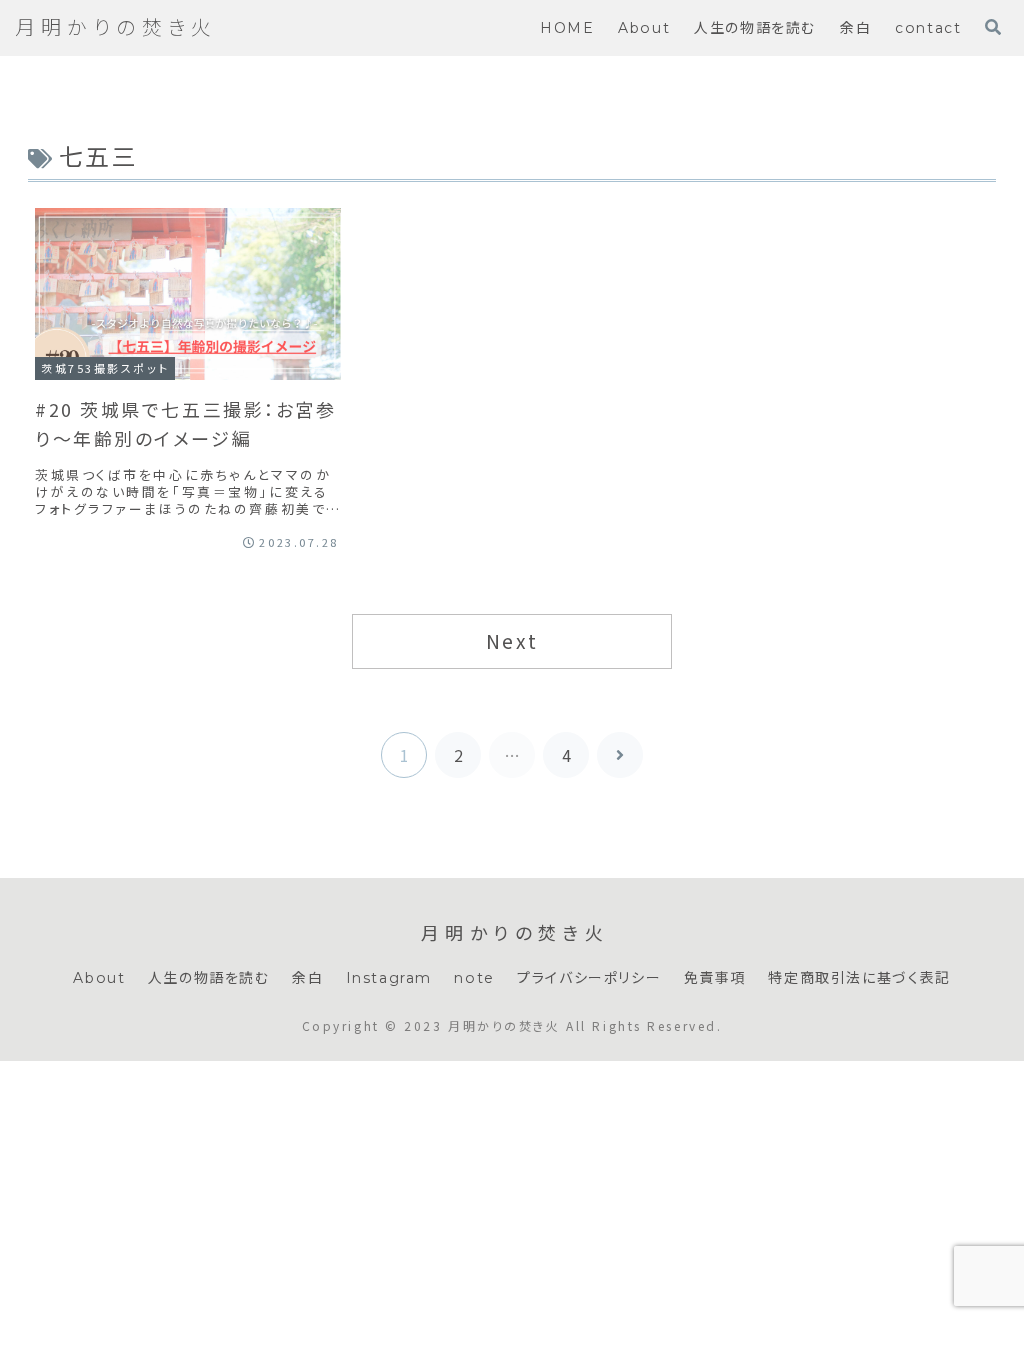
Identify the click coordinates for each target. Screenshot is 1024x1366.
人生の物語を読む (209, 978)
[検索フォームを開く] (993, 27)
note (474, 978)
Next (512, 641)
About (99, 978)
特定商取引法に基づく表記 (859, 978)
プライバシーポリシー (589, 978)
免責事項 (715, 978)
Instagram (389, 978)
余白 (307, 978)
